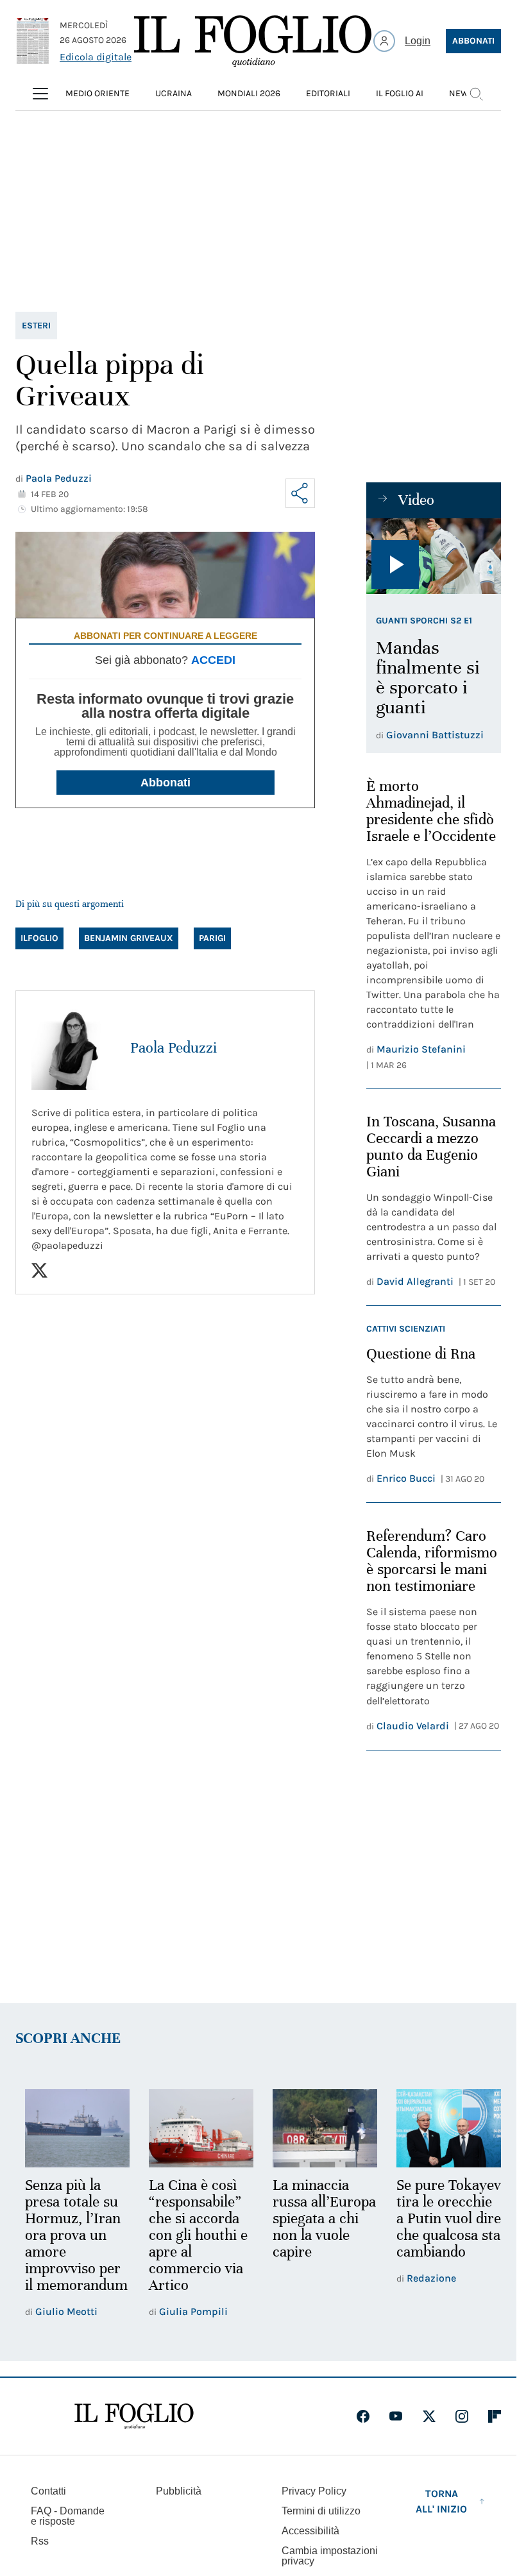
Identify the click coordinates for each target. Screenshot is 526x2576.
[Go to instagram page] (462, 2431)
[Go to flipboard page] (495, 2431)
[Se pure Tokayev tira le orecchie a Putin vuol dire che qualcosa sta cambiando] (440, 2127)
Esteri (36, 326)
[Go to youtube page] (396, 2431)
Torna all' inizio (441, 2516)
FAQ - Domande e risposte (68, 2531)
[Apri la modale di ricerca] (476, 94)
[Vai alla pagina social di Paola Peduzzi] (39, 1270)
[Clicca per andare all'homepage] (134, 2431)
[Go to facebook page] (363, 2431)
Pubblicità (179, 2506)
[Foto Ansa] (434, 556)
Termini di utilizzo (321, 2526)
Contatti (48, 2506)
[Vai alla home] (253, 41)
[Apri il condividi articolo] (300, 493)
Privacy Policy (314, 2506)
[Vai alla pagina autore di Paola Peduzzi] (73, 1048)
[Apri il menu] (40, 94)
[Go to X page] (429, 2431)
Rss (40, 2556)
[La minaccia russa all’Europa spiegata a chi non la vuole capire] (319, 2127)
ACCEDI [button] (213, 660)
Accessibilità (310, 2546)
